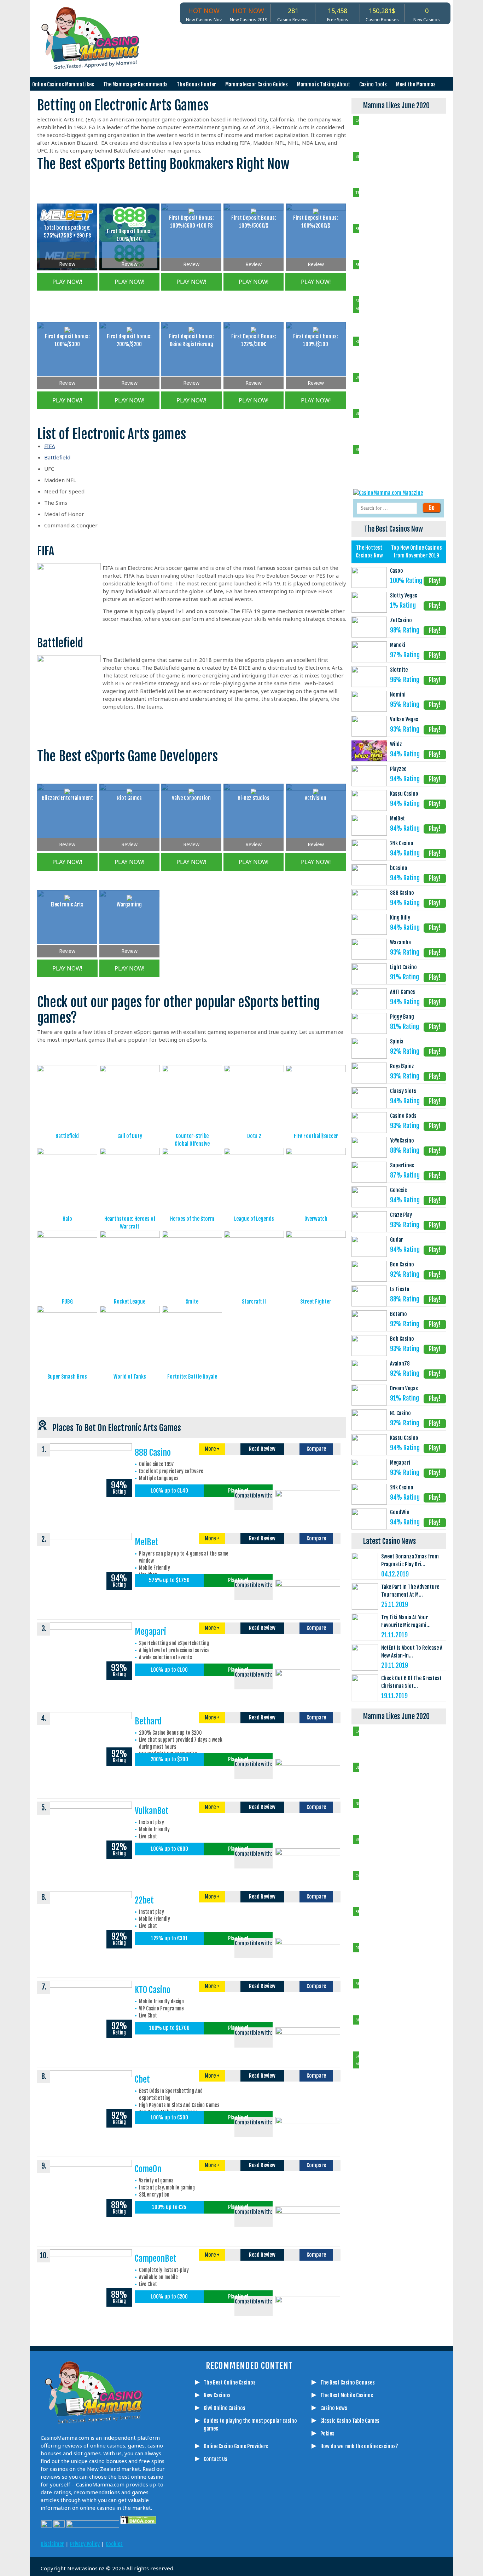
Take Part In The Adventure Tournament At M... (410, 1591)
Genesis (398, 1190)
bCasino (399, 868)
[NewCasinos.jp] (272, 2538)
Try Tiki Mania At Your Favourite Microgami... (406, 1621)
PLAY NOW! (67, 282)
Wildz (396, 744)
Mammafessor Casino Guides (257, 84)
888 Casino (153, 1453)
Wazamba (400, 942)
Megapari (150, 1632)
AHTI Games (403, 992)
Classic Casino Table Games (350, 2421)
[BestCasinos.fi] (236, 2538)
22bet (144, 1900)
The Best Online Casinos (230, 2383)
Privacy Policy (85, 2544)
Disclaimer (52, 2544)
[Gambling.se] (219, 2538)
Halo (67, 1219)
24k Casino (402, 843)
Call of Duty (130, 1136)
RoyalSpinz (402, 1066)
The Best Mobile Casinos (347, 2395)
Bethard (148, 1721)
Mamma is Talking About (324, 84)
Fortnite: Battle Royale (192, 1377)
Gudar (397, 1240)
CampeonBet (156, 2259)
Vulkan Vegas (404, 719)
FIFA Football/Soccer (316, 1136)
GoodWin (400, 1512)
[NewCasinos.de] (254, 2538)
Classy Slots (403, 1091)
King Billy (400, 918)
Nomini (398, 695)
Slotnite (399, 670)
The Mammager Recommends (135, 84)
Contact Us (216, 2459)
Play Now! (238, 1491)
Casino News (334, 2408)
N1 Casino (400, 1413)
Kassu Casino (404, 794)
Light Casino (403, 967)
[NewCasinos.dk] (307, 2538)
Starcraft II (254, 1302)
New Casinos (217, 2395)
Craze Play (401, 1215)
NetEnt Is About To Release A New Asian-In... (412, 1652)
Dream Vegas (404, 1388)
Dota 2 (254, 1136)
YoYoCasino (402, 1141)
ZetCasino (401, 620)
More (212, 1449)
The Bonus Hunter (196, 84)
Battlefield (57, 457)
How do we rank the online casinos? (359, 2446)
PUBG (67, 1302)
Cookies (114, 2544)
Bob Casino (402, 1339)
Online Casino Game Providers (236, 2446)
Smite (192, 1302)
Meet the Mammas (416, 84)
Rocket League (130, 1302)
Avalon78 (400, 1364)
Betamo (398, 1314)
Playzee (398, 769)
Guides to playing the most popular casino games (250, 2425)
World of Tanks (130, 1377)
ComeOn (148, 2169)
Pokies (327, 2434)
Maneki (398, 645)
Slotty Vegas (404, 596)
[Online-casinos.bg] (342, 2538)
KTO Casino (153, 1990)
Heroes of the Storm (192, 1219)
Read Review (262, 1449)
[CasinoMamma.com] (201, 2538)
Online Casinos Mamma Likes (63, 84)
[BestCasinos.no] (325, 2538)
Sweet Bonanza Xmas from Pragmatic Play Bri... (410, 1560)
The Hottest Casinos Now (369, 552)
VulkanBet (152, 1811)
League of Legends (254, 1219)
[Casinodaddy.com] (289, 2538)
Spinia (397, 1041)
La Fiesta (400, 1289)
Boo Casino (402, 1264)
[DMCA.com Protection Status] (138, 2526)
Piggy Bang (402, 1017)
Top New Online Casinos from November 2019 (417, 552)
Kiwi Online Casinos (225, 2408)
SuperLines (402, 1165)
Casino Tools (373, 84)
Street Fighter (316, 1302)
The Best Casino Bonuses (348, 2383)
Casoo (397, 571)
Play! (435, 581)
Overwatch (316, 1219)
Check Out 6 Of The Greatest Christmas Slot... (411, 1682)
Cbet (142, 2079)
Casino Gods (403, 1116)
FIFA (50, 446)
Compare (316, 1449)
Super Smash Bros (67, 1377)
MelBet (147, 1542)
